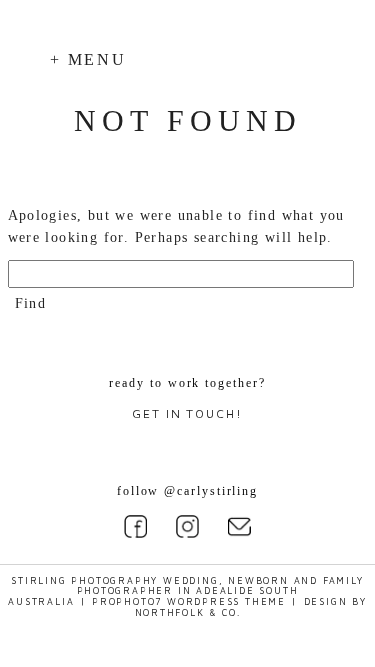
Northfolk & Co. (188, 612)
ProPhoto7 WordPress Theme (189, 601)
